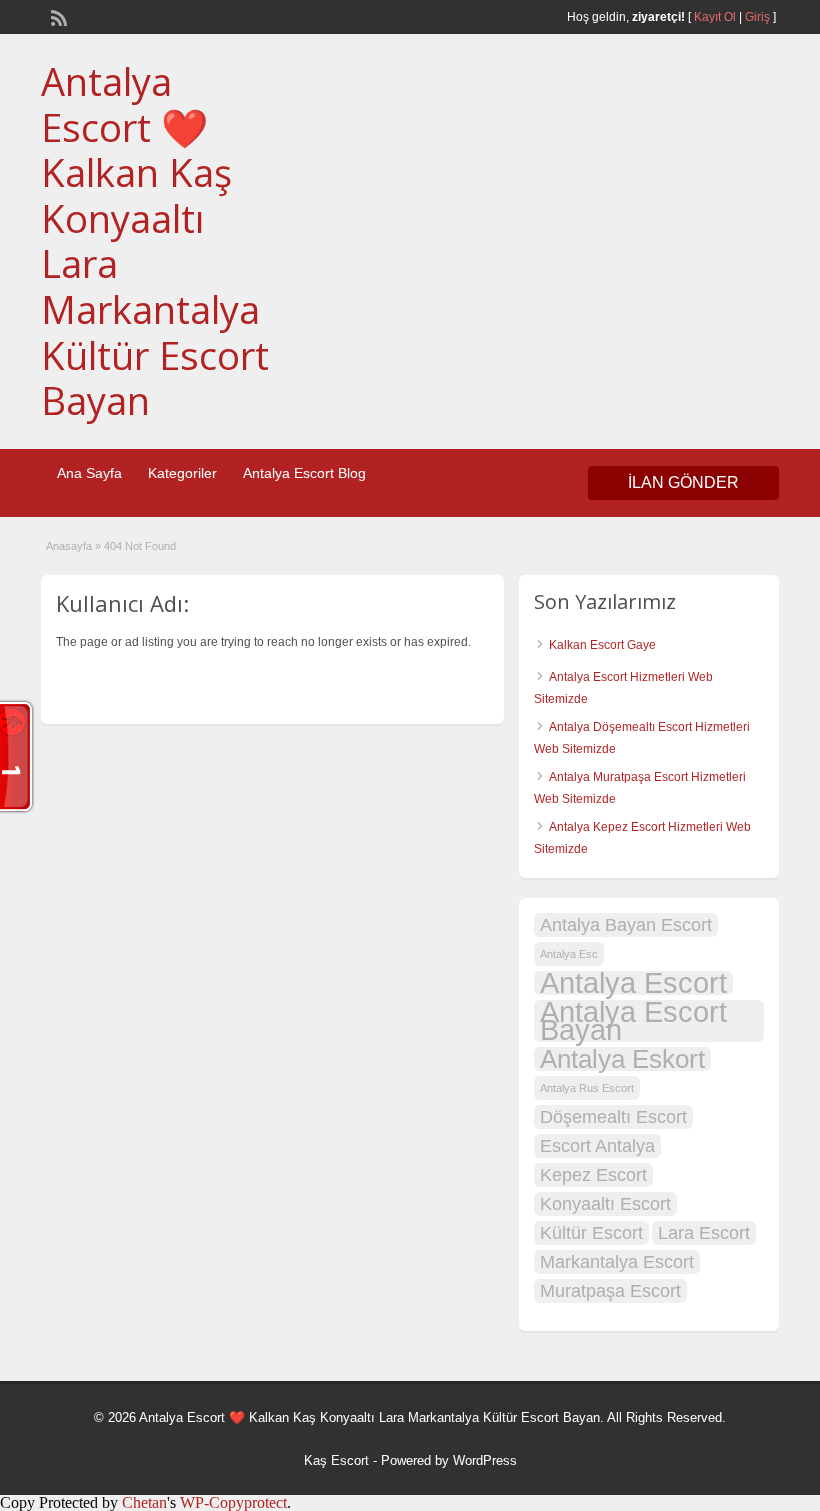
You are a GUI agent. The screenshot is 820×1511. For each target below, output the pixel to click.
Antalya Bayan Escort (626, 925)
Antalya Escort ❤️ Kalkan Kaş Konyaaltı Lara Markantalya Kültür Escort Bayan (155, 240)
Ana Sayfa (89, 473)
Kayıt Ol (715, 17)
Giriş (757, 17)
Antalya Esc (569, 954)
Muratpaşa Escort (610, 1291)
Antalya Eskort (622, 1059)
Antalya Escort (633, 983)
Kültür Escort (591, 1233)
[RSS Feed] (57, 16)
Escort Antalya (597, 1146)
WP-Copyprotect (233, 1502)
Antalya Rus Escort (587, 1088)
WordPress (485, 1460)
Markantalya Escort (617, 1262)
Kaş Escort (336, 1460)
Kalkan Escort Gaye (602, 645)
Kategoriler (182, 473)
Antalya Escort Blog (304, 473)
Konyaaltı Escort (605, 1204)
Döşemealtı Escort (613, 1117)
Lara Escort (704, 1233)
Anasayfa (69, 546)
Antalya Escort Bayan (633, 1021)
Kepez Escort (593, 1175)
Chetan (144, 1502)
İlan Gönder (683, 482)
